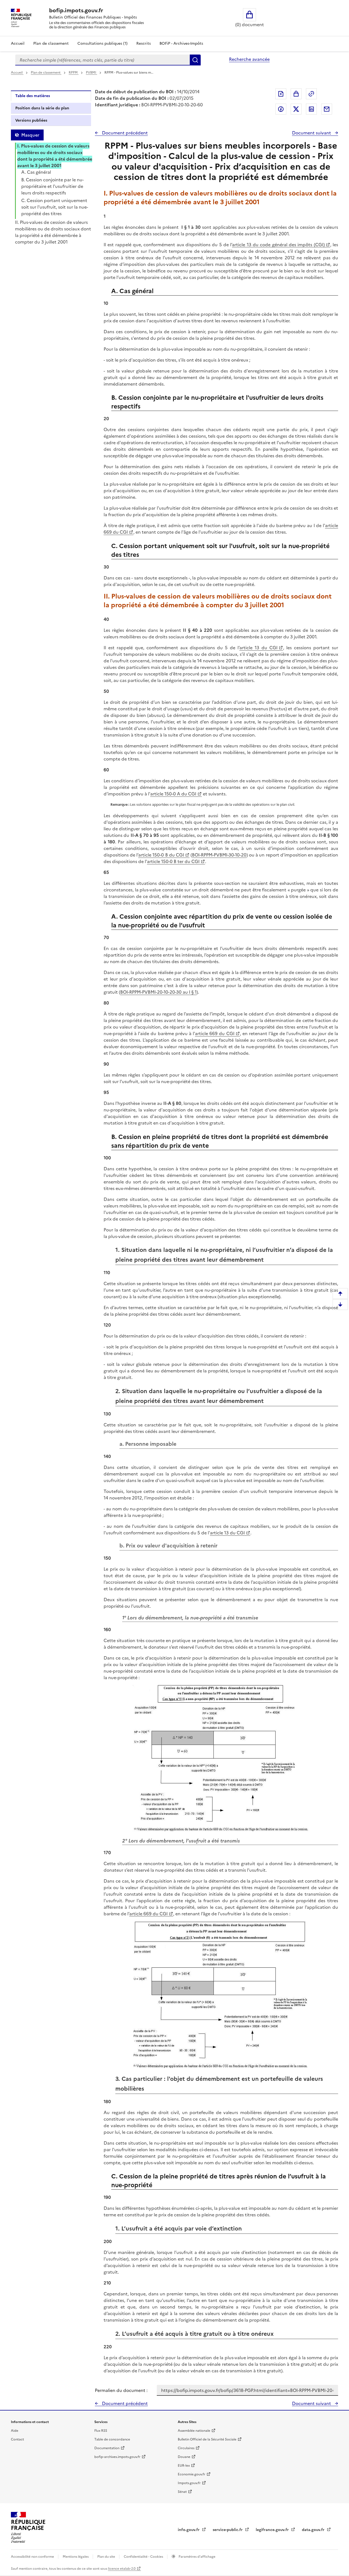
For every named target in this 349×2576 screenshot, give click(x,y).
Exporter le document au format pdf (281, 94)
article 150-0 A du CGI (173, 794)
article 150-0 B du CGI (161, 855)
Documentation (107, 2448)
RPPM (74, 73)
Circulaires (186, 2448)
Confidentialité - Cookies (144, 2557)
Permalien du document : (121, 2390)
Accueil (18, 43)
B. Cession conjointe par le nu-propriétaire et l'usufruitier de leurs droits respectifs (52, 186)
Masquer (30, 135)
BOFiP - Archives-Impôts (181, 43)
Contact (17, 2439)
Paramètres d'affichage (197, 2557)
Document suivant (312, 133)
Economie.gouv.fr (192, 2474)
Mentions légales (76, 2557)
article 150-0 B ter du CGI (173, 861)
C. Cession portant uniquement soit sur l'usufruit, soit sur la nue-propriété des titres (55, 207)
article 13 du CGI (258, 648)
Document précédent (124, 133)
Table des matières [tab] (33, 96)
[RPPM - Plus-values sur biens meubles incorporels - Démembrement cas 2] (221, 1995)
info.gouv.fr (189, 2530)
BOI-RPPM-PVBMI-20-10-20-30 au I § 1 (158, 992)
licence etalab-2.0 (122, 2569)
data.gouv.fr (314, 2530)
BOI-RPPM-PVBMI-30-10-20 (219, 855)
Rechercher (195, 60)
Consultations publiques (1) (103, 43)
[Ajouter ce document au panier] (296, 94)
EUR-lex (184, 2466)
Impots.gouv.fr (189, 2483)
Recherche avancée (249, 59)
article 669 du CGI (215, 1033)
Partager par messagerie (327, 109)
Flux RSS (101, 2431)
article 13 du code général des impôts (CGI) (278, 245)
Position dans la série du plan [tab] (42, 108)
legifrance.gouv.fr (273, 2530)
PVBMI (91, 73)
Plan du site (107, 2557)
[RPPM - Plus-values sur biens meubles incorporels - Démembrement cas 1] (221, 1759)
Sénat (182, 2492)
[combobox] (103, 60)
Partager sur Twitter (296, 109)
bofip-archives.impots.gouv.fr (117, 2457)
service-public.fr (228, 2530)
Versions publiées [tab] (31, 120)
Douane (184, 2457)
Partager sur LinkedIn (311, 109)
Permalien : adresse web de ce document (311, 94)
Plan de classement (51, 43)
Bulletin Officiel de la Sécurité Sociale (207, 2439)
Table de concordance (112, 2439)
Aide (15, 2431)
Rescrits (144, 43)
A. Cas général (36, 172)
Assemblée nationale (194, 2431)
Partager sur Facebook (281, 109)
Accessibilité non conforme (33, 2557)
